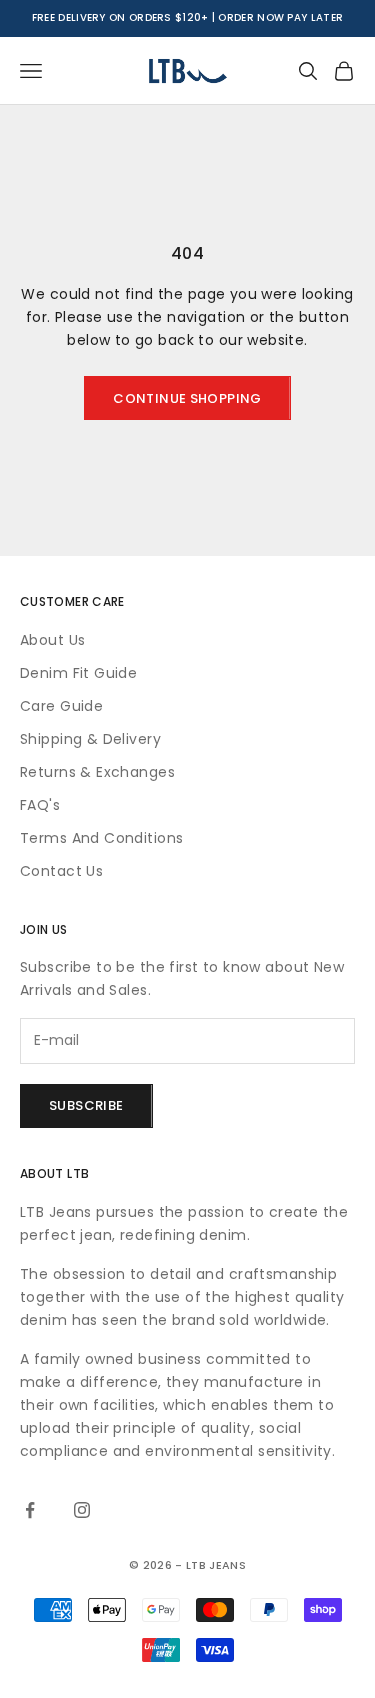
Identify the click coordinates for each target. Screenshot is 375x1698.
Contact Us (61, 871)
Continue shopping (187, 398)
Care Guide (61, 706)
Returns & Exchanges (97, 772)
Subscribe (86, 1105)
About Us (52, 640)
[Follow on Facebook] (30, 1510)
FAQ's (40, 805)
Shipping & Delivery (90, 739)
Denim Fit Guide (78, 673)
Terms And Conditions (101, 838)
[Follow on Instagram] (82, 1510)
